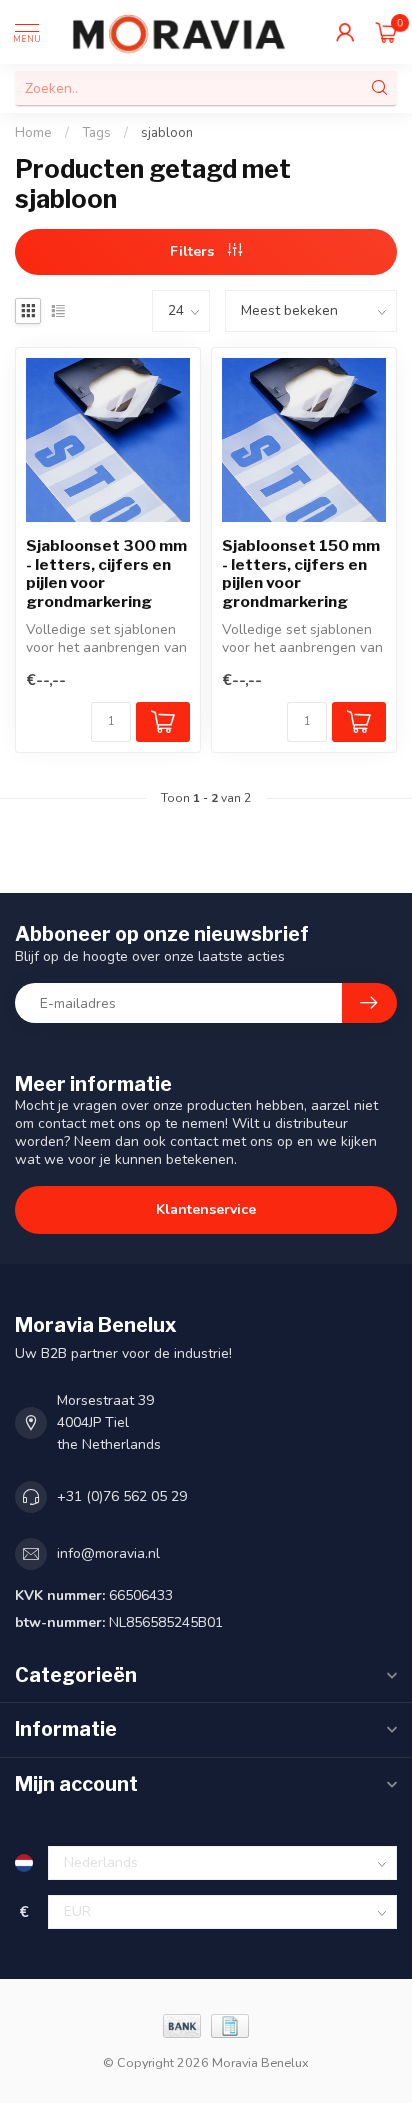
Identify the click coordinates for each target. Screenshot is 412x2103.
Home (33, 133)
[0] (386, 32)
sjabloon (167, 133)
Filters (194, 251)
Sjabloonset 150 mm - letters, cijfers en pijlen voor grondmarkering (301, 573)
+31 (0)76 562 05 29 (122, 1496)
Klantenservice (206, 1209)
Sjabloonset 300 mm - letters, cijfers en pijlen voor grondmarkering (106, 573)
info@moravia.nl (108, 1553)
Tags (96, 133)
